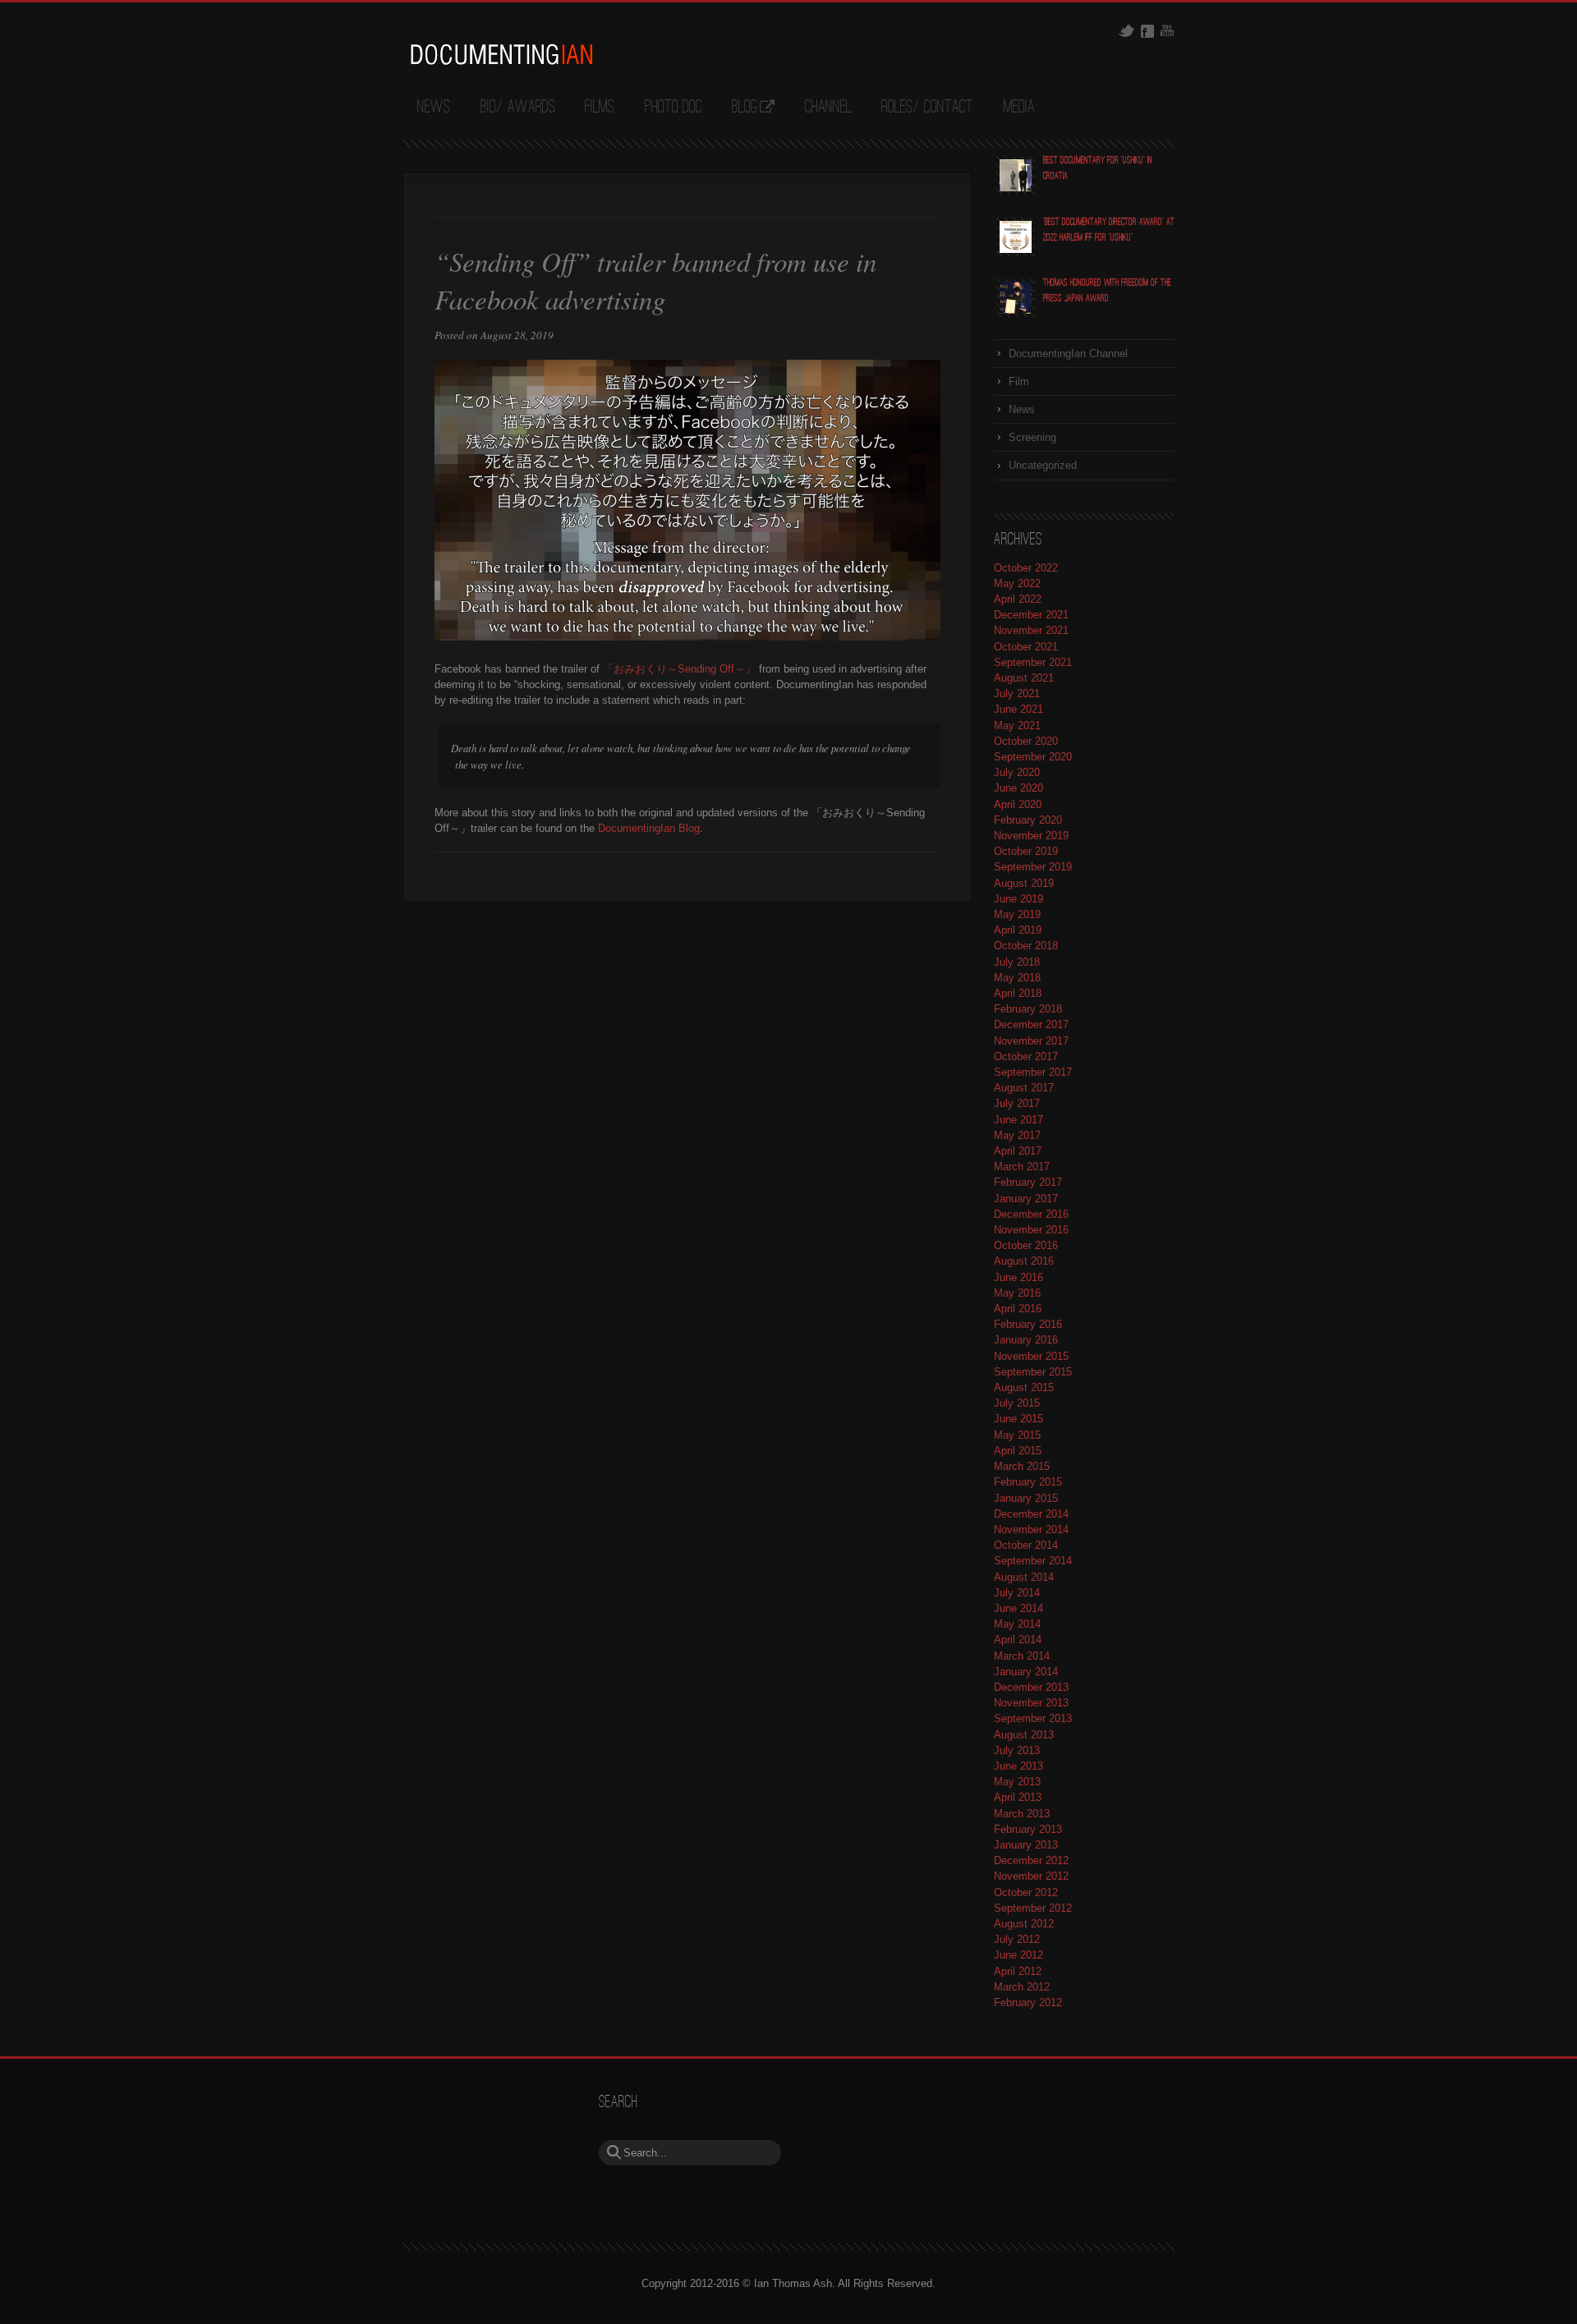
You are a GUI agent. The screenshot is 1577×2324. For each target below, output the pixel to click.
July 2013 (1017, 1750)
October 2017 (1026, 1056)
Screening (1032, 437)
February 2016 (1028, 1324)
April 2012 (1018, 1971)
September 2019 (1033, 867)
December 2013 (1031, 1687)
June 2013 (1018, 1766)
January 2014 (1026, 1672)
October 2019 (1026, 851)
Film (1019, 381)
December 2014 (1031, 1514)
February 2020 (1028, 820)
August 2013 (1024, 1735)
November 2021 (1031, 630)
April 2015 (1018, 1451)
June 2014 (1018, 1608)
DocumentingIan (501, 54)
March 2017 (1022, 1167)
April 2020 (1018, 804)
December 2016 (1031, 1214)
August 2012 (1024, 1924)
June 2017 (1018, 1120)
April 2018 (1018, 993)
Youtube (1167, 30)
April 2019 (1018, 930)
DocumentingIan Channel (1068, 354)
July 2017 (1017, 1103)
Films (600, 108)
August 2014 (1024, 1577)
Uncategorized (1043, 465)
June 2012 (1018, 1955)
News (434, 108)
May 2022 (1017, 583)
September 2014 (1033, 1561)
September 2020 (1033, 757)
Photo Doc (674, 108)
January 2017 (1026, 1199)
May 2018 (1017, 978)
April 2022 (1018, 599)
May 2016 (1017, 1293)
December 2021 (1031, 615)
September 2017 (1033, 1072)
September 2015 (1033, 1372)
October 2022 (1026, 568)
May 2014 (1017, 1624)
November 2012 (1031, 1876)
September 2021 (1033, 662)
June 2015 (1018, 1419)
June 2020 (1018, 788)
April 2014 (1018, 1640)
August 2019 (1024, 883)
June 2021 (1018, 709)
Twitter (1126, 31)
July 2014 (1017, 1593)
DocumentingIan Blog (649, 828)
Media (1019, 108)
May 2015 (1017, 1435)
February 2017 (1028, 1182)
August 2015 (1024, 1387)
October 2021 (1026, 647)
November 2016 (1031, 1230)
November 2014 (1031, 1529)
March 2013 (1022, 1814)
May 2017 (1017, 1135)
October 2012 (1026, 1892)
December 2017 (1031, 1024)
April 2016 (1018, 1309)
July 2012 (1017, 1939)
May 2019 (1017, 914)
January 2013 (1026, 1845)
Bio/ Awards (518, 108)
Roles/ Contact (927, 108)
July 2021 (1017, 694)
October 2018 (1026, 946)
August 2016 (1024, 1261)
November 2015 (1031, 1356)
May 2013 (1017, 1782)
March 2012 (1022, 1987)
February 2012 (1028, 2002)
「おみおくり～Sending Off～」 (679, 669)
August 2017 (1024, 1088)
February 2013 (1028, 1829)
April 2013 (1018, 1797)
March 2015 (1022, 1466)
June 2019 (1018, 899)
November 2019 (1031, 836)
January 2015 (1026, 1498)
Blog (745, 108)
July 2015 (1017, 1403)
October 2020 (1026, 741)
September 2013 (1033, 1718)
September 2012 (1033, 1908)
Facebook (1147, 31)
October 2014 (1026, 1545)
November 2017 (1031, 1041)
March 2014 (1022, 1656)
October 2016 (1026, 1245)
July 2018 (1017, 962)
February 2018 (1028, 1009)
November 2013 (1031, 1703)
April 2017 (1018, 1151)
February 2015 (1028, 1482)
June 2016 (1018, 1277)
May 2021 (1017, 726)
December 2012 (1031, 1860)
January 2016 (1026, 1340)
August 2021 (1024, 678)
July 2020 (1017, 772)
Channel (828, 108)
